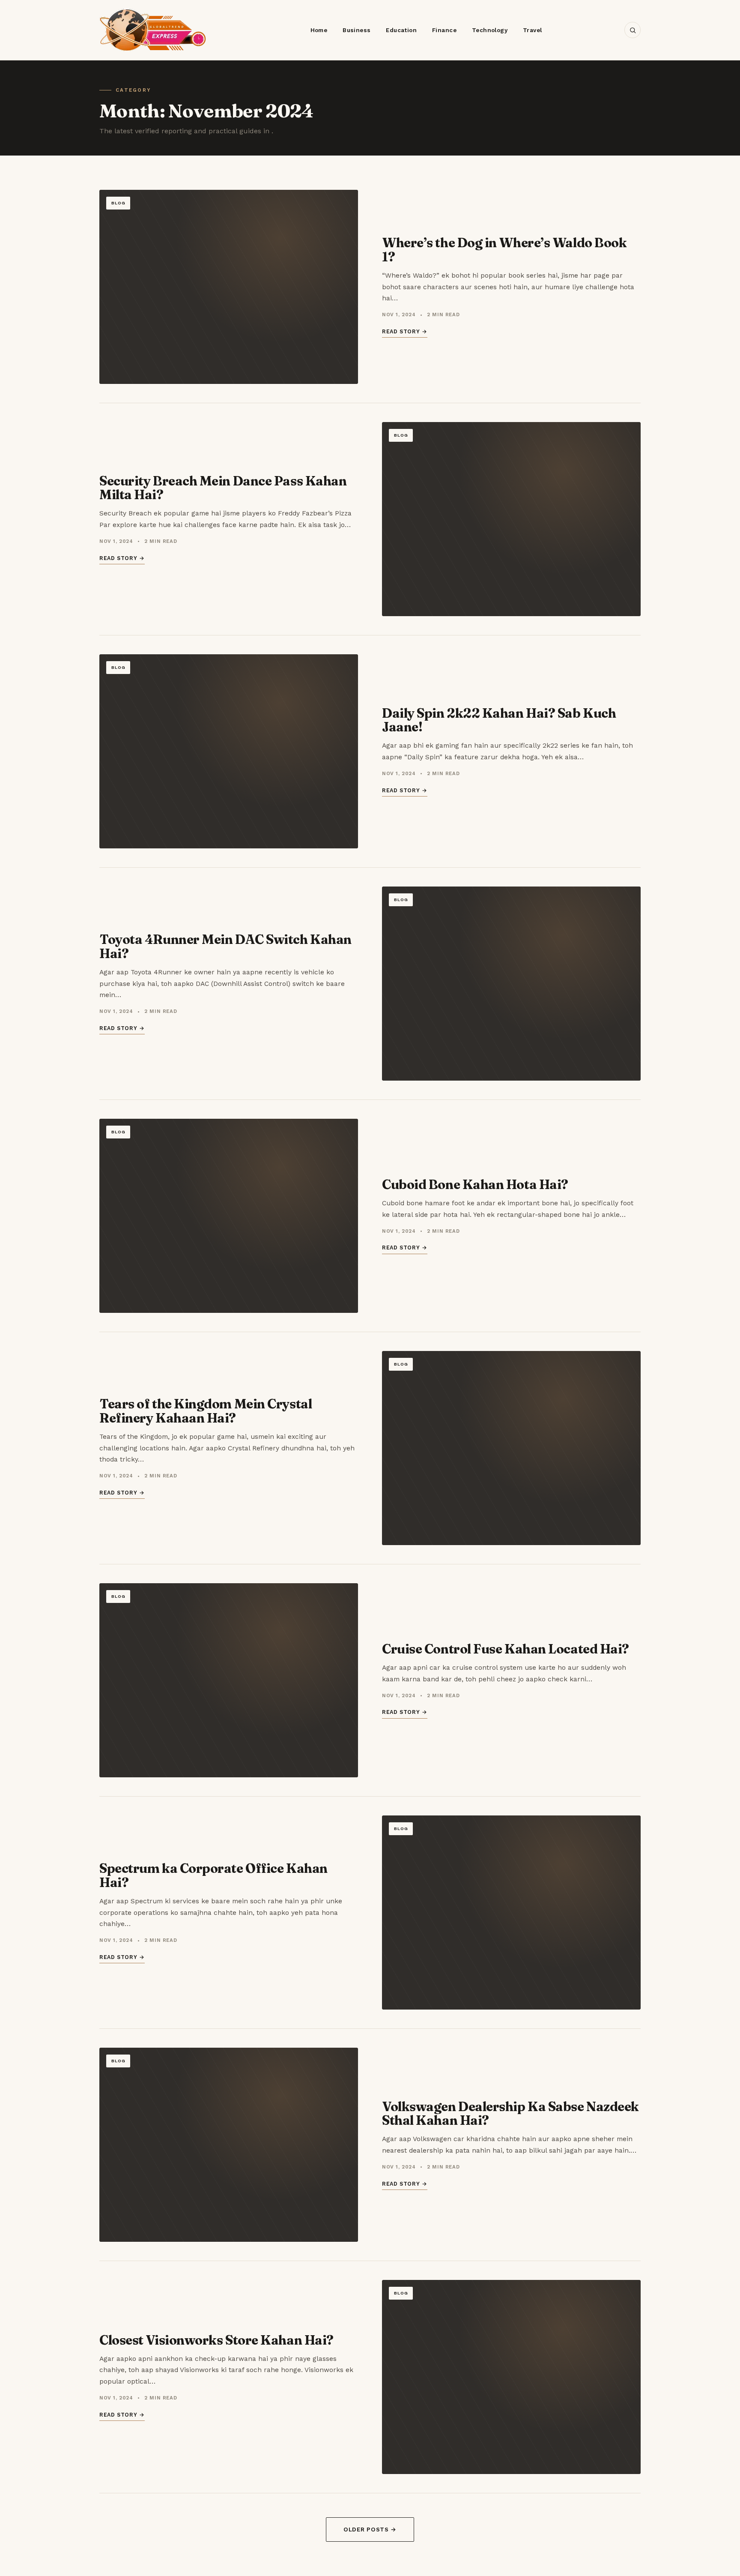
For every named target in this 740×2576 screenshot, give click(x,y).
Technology (490, 30)
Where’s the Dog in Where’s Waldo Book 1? (504, 250)
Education (401, 30)
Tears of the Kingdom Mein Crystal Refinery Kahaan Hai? (206, 1411)
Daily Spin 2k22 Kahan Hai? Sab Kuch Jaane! (499, 720)
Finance (444, 30)
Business (357, 30)
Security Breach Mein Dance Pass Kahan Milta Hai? (223, 488)
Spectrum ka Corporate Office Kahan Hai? (213, 1875)
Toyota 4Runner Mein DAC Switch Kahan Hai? (225, 946)
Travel (532, 30)
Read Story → (405, 331)
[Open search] (633, 30)
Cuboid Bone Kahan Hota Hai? (475, 1185)
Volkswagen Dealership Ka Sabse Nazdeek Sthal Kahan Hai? (510, 2113)
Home (319, 30)
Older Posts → (370, 2529)
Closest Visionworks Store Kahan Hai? (216, 2340)
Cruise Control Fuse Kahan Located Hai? (506, 1649)
